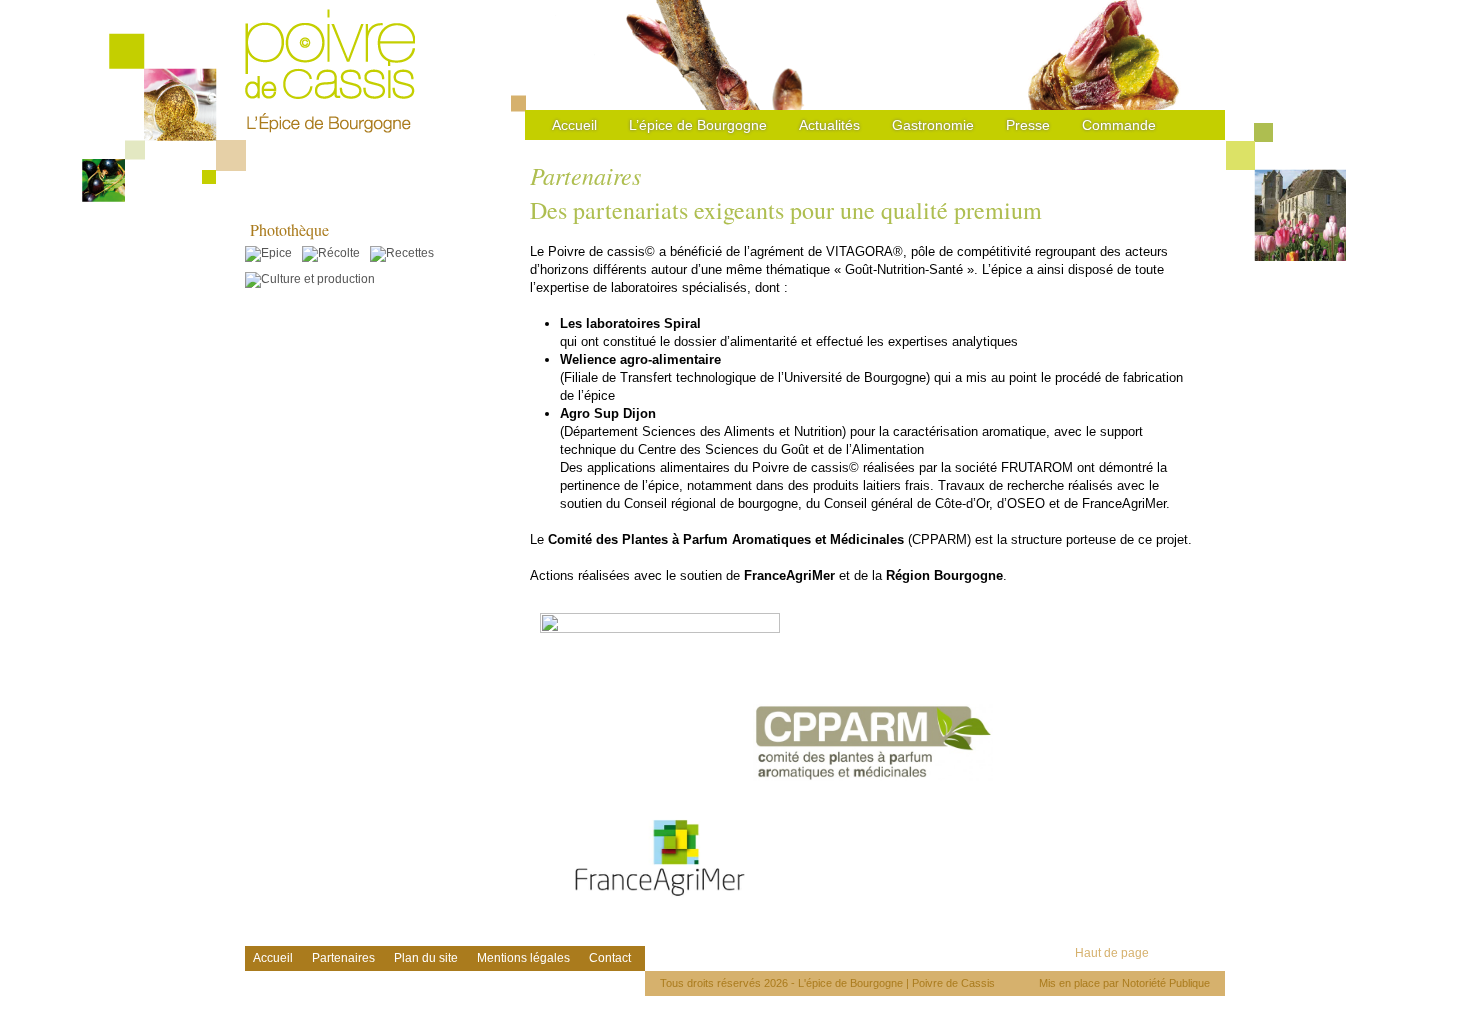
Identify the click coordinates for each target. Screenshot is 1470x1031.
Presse (1028, 125)
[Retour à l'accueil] (330, 70)
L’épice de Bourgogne (698, 125)
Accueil (574, 125)
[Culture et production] (315, 279)
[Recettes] (407, 253)
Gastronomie (933, 125)
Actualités (829, 125)
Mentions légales (523, 958)
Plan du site (426, 958)
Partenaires (343, 958)
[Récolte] (336, 253)
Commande (1119, 125)
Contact (610, 958)
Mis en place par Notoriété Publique (1124, 983)
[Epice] (273, 253)
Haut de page (1112, 953)
